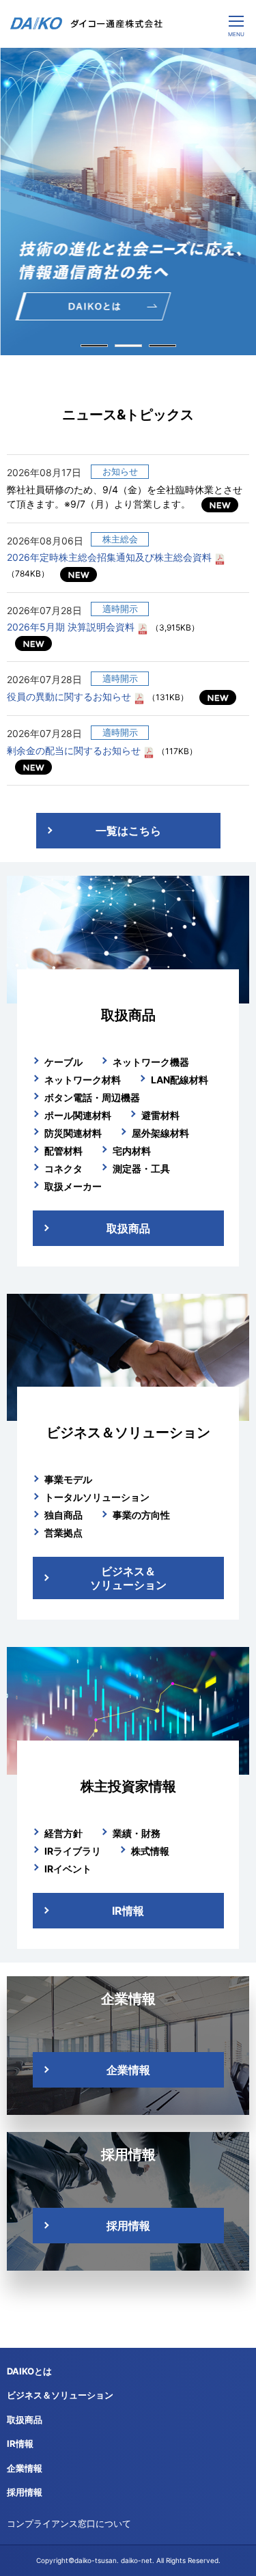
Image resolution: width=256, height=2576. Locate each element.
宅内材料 (132, 1151)
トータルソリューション (97, 1497)
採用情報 (128, 2226)
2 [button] (128, 346)
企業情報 (128, 2070)
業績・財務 (137, 1833)
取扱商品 (128, 1228)
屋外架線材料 (160, 1133)
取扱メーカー (73, 1186)
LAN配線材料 (180, 1080)
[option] (128, 202)
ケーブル (63, 1062)
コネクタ (63, 1168)
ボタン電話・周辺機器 (92, 1097)
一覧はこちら (128, 831)
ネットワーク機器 (151, 1062)
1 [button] (94, 346)
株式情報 (150, 1851)
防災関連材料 (73, 1133)
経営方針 (63, 1833)
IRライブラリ (73, 1851)
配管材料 (63, 1151)
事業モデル (68, 1479)
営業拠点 (63, 1533)
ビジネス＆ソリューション (128, 1578)
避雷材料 (160, 1115)
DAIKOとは (29, 2371)
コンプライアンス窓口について (69, 2523)
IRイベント (68, 1869)
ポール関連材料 (78, 1115)
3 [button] (162, 346)
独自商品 (63, 1515)
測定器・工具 (141, 1168)
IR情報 (128, 1911)
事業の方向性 (141, 1515)
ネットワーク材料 (83, 1080)
